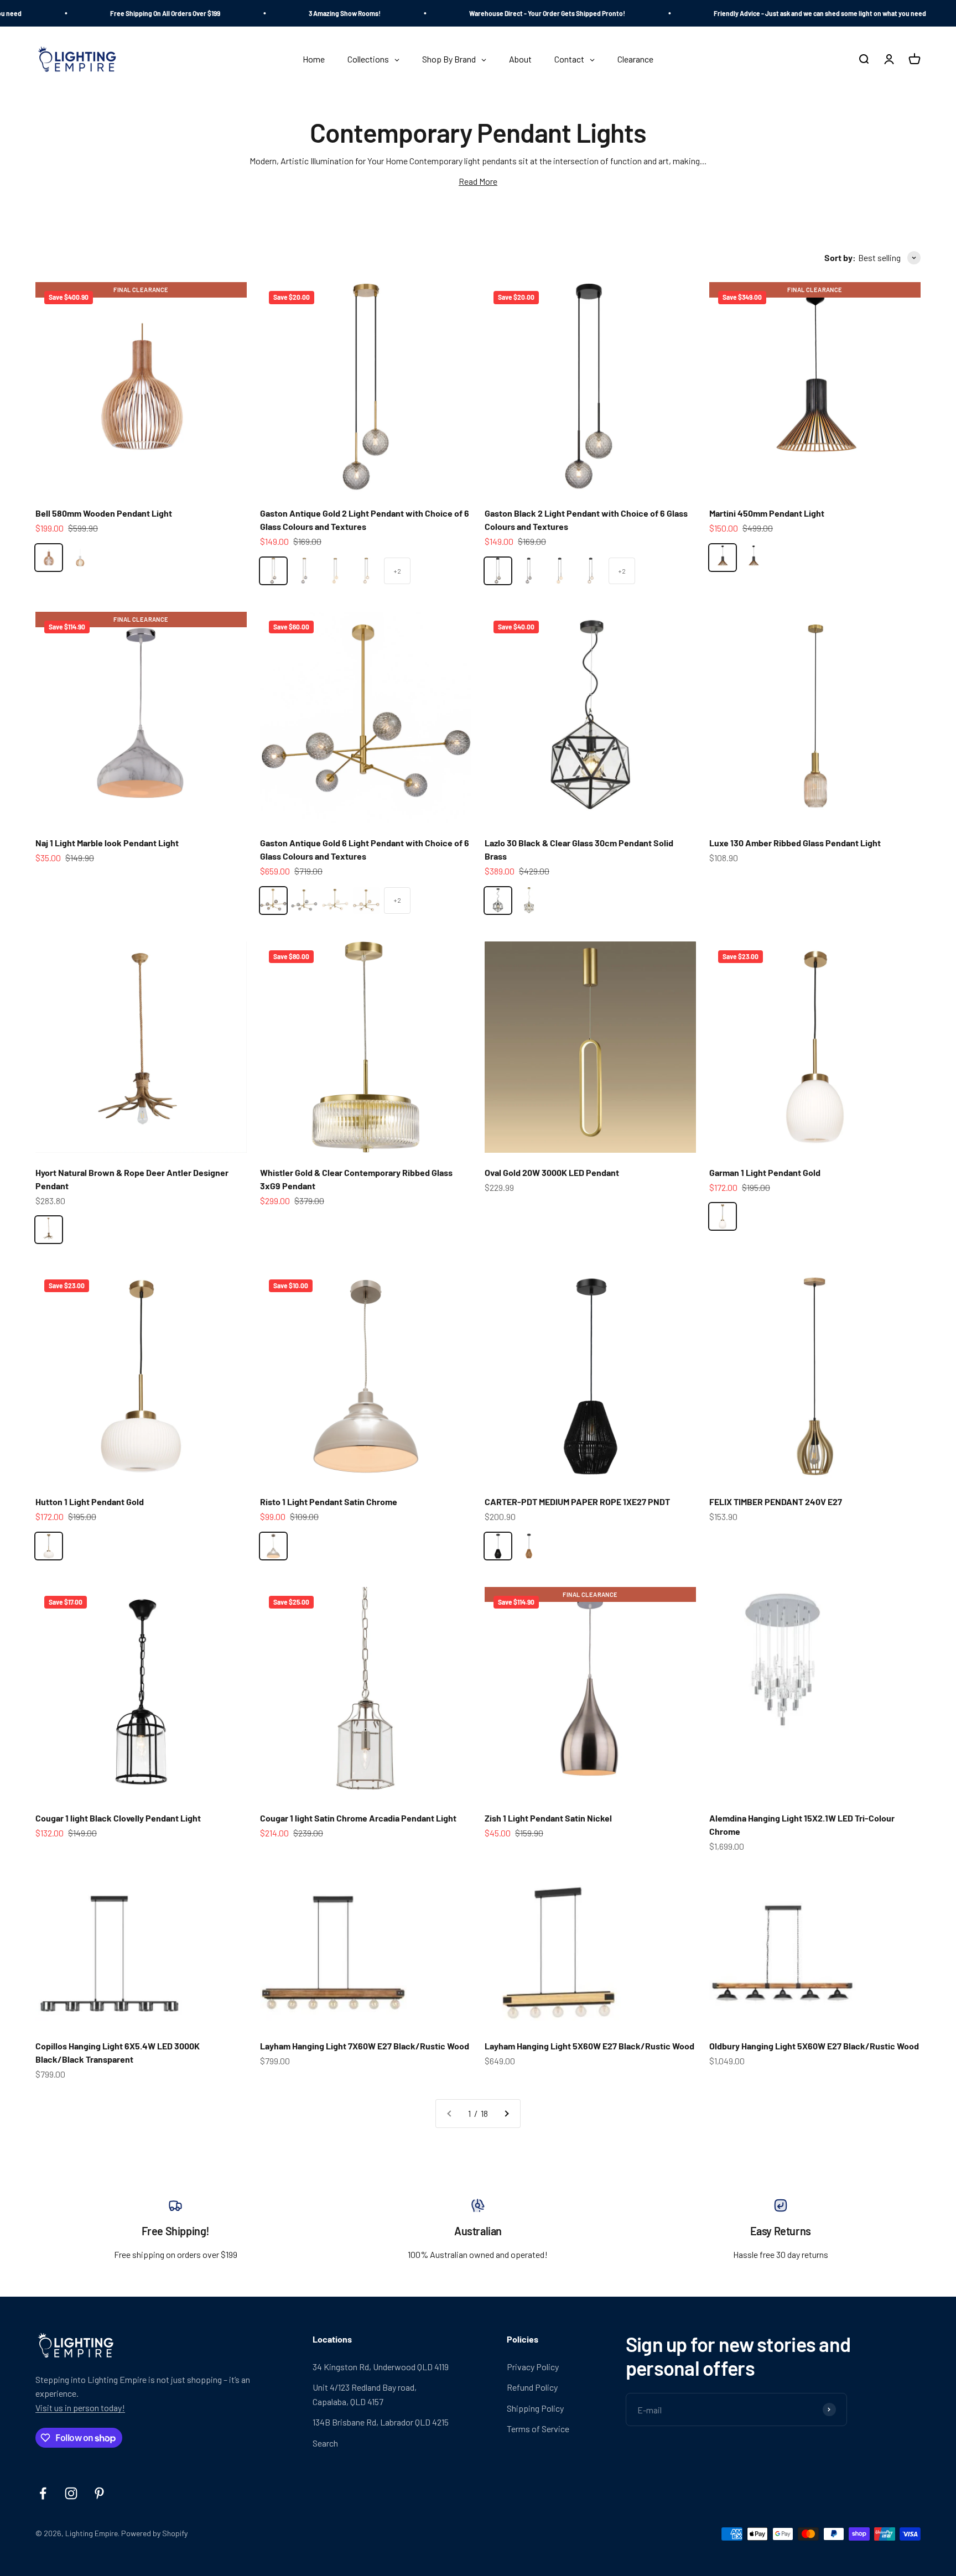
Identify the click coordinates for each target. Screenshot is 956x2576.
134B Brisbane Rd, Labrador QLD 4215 (381, 2422)
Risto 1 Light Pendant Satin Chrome (329, 1502)
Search (325, 2443)
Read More (478, 181)
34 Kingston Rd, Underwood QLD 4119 (381, 2367)
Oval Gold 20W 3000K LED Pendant (552, 1172)
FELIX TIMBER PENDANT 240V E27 (776, 1502)
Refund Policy (532, 2387)
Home (424, 104)
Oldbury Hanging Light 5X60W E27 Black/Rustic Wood (814, 2046)
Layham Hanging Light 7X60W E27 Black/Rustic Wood (365, 2046)
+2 (397, 571)
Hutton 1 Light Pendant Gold (90, 1502)
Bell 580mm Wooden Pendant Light (104, 513)
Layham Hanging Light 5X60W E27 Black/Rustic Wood (589, 2046)
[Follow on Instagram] (71, 2493)
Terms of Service (538, 2429)
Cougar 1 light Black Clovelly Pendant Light (118, 1818)
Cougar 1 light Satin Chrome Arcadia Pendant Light (358, 1818)
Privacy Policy (533, 2367)
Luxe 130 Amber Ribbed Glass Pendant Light (795, 843)
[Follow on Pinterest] (99, 2493)
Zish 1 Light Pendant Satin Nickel (548, 1818)
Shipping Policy (535, 2408)
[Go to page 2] (506, 2114)
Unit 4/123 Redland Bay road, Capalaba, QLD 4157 (365, 2394)
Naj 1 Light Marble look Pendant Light (107, 843)
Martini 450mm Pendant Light (767, 513)
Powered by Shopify (154, 2533)
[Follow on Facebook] (43, 2493)
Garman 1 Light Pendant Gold (765, 1172)
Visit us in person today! (80, 2408)
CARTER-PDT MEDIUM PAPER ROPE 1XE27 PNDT (577, 1502)
